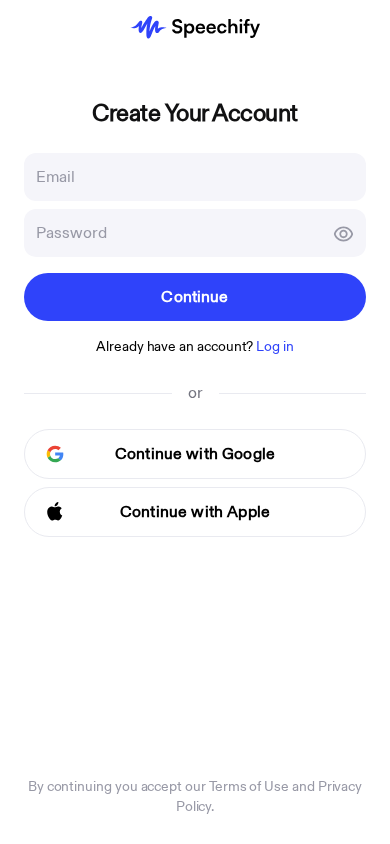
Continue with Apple (195, 512)
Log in (275, 346)
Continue (194, 297)
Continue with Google (195, 454)
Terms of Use (249, 786)
